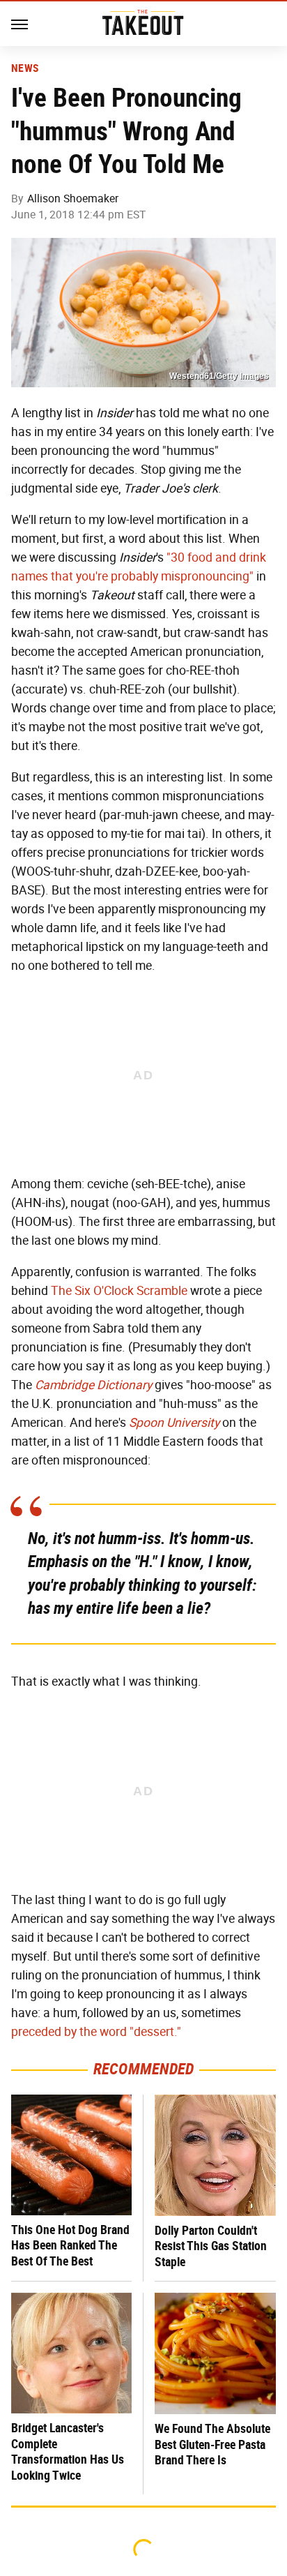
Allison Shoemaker (73, 199)
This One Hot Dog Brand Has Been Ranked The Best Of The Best (70, 2245)
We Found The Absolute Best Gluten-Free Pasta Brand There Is (212, 2444)
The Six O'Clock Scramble (119, 1291)
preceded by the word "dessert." (96, 2032)
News (25, 68)
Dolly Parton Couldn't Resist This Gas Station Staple (211, 2246)
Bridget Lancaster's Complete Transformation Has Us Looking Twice (68, 2451)
